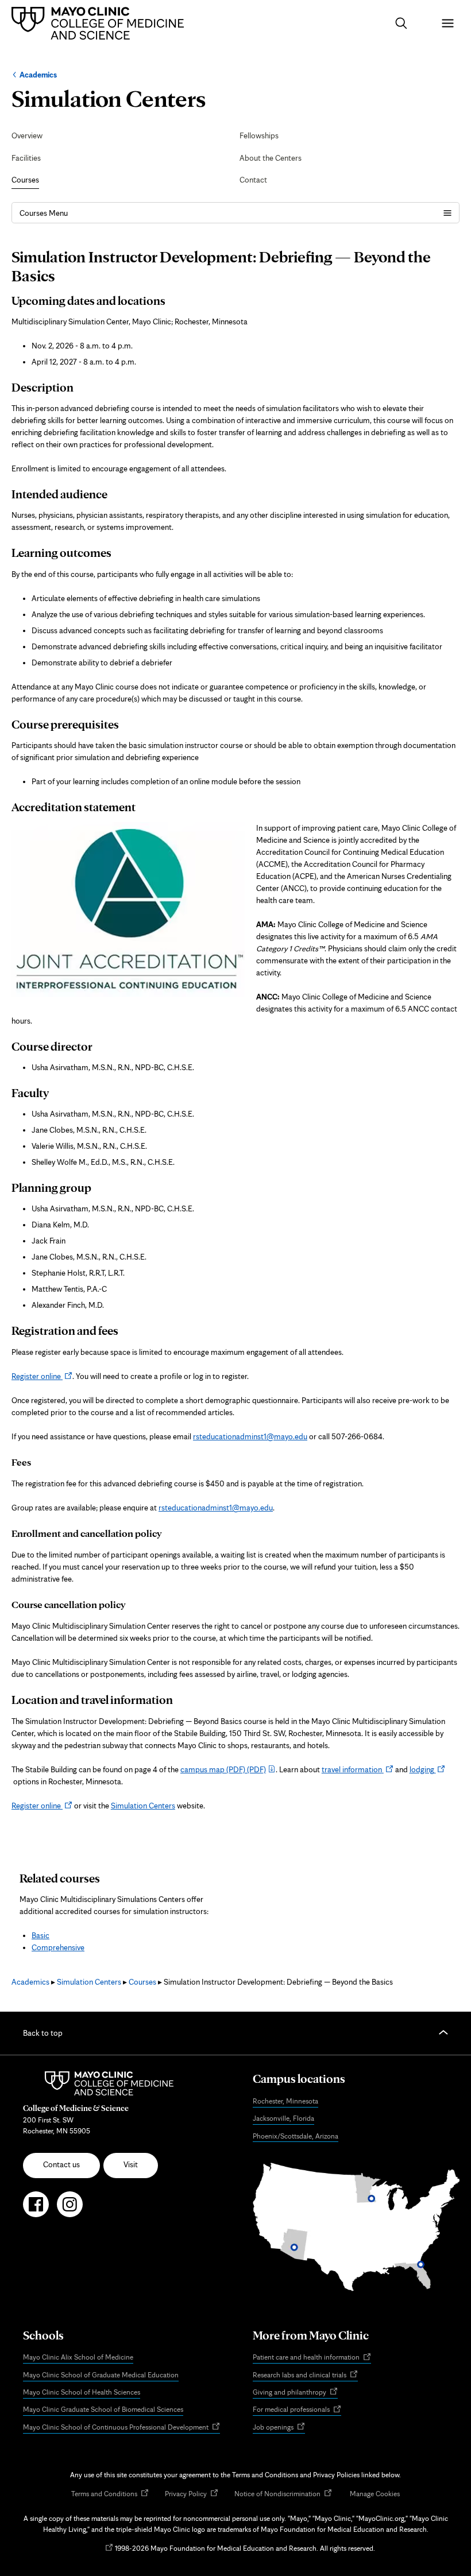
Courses (25, 180)
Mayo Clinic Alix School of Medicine (78, 2357)
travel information (358, 1769)
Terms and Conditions (110, 2494)
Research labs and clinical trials (305, 2375)
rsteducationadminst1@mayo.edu (250, 1436)
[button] (401, 23)
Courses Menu (44, 213)
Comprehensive (58, 1947)
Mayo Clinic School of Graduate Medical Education (101, 2375)
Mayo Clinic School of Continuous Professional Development (121, 2428)
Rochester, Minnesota (285, 2101)
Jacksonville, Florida (283, 2118)
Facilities (26, 158)
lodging (428, 1769)
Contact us (61, 2164)
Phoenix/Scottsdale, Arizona (296, 2136)
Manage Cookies (375, 2494)
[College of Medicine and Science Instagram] (70, 2209)
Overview (27, 135)
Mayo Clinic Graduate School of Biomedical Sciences (103, 2409)
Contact (253, 180)
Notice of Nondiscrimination (283, 2494)
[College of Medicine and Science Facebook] (36, 2209)
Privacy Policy (192, 2494)
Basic (40, 1935)
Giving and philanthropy (295, 2393)
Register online (42, 1376)
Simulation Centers (143, 1806)
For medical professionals (297, 2410)
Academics (38, 75)
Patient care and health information (312, 2358)
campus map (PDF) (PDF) (223, 1769)
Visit (131, 2164)
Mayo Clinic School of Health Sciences (82, 2392)
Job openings (279, 2428)
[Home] (101, 23)
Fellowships (259, 135)
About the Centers (271, 158)
